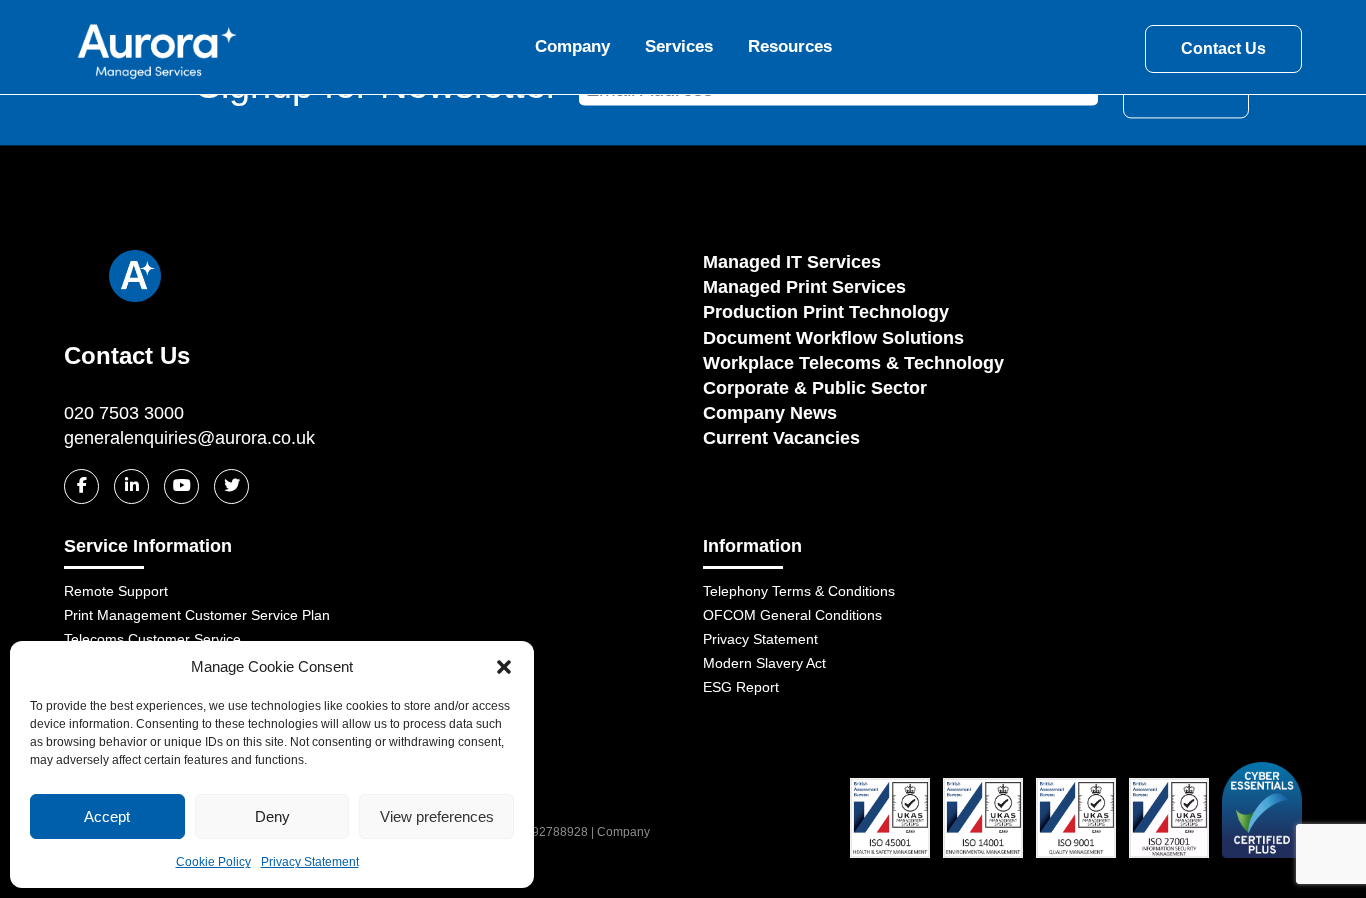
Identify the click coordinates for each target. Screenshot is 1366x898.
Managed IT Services (792, 262)
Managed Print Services (804, 287)
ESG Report (741, 687)
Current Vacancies (781, 438)
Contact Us (1223, 48)
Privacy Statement (310, 862)
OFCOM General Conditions (792, 615)
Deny (272, 816)
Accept (107, 816)
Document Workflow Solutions (833, 338)
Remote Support (116, 591)
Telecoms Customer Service (152, 639)
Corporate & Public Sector (815, 388)
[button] (504, 667)
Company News (770, 413)
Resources (790, 46)
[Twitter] (231, 486)
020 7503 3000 (124, 413)
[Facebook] (81, 486)
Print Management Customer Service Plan (197, 615)
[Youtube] (181, 486)
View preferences (437, 816)
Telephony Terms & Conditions (799, 591)
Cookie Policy (213, 862)
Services (679, 46)
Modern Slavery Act (764, 663)
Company (572, 46)
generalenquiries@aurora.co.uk (189, 438)
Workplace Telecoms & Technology (853, 363)
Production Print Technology (826, 312)
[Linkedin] (131, 486)
